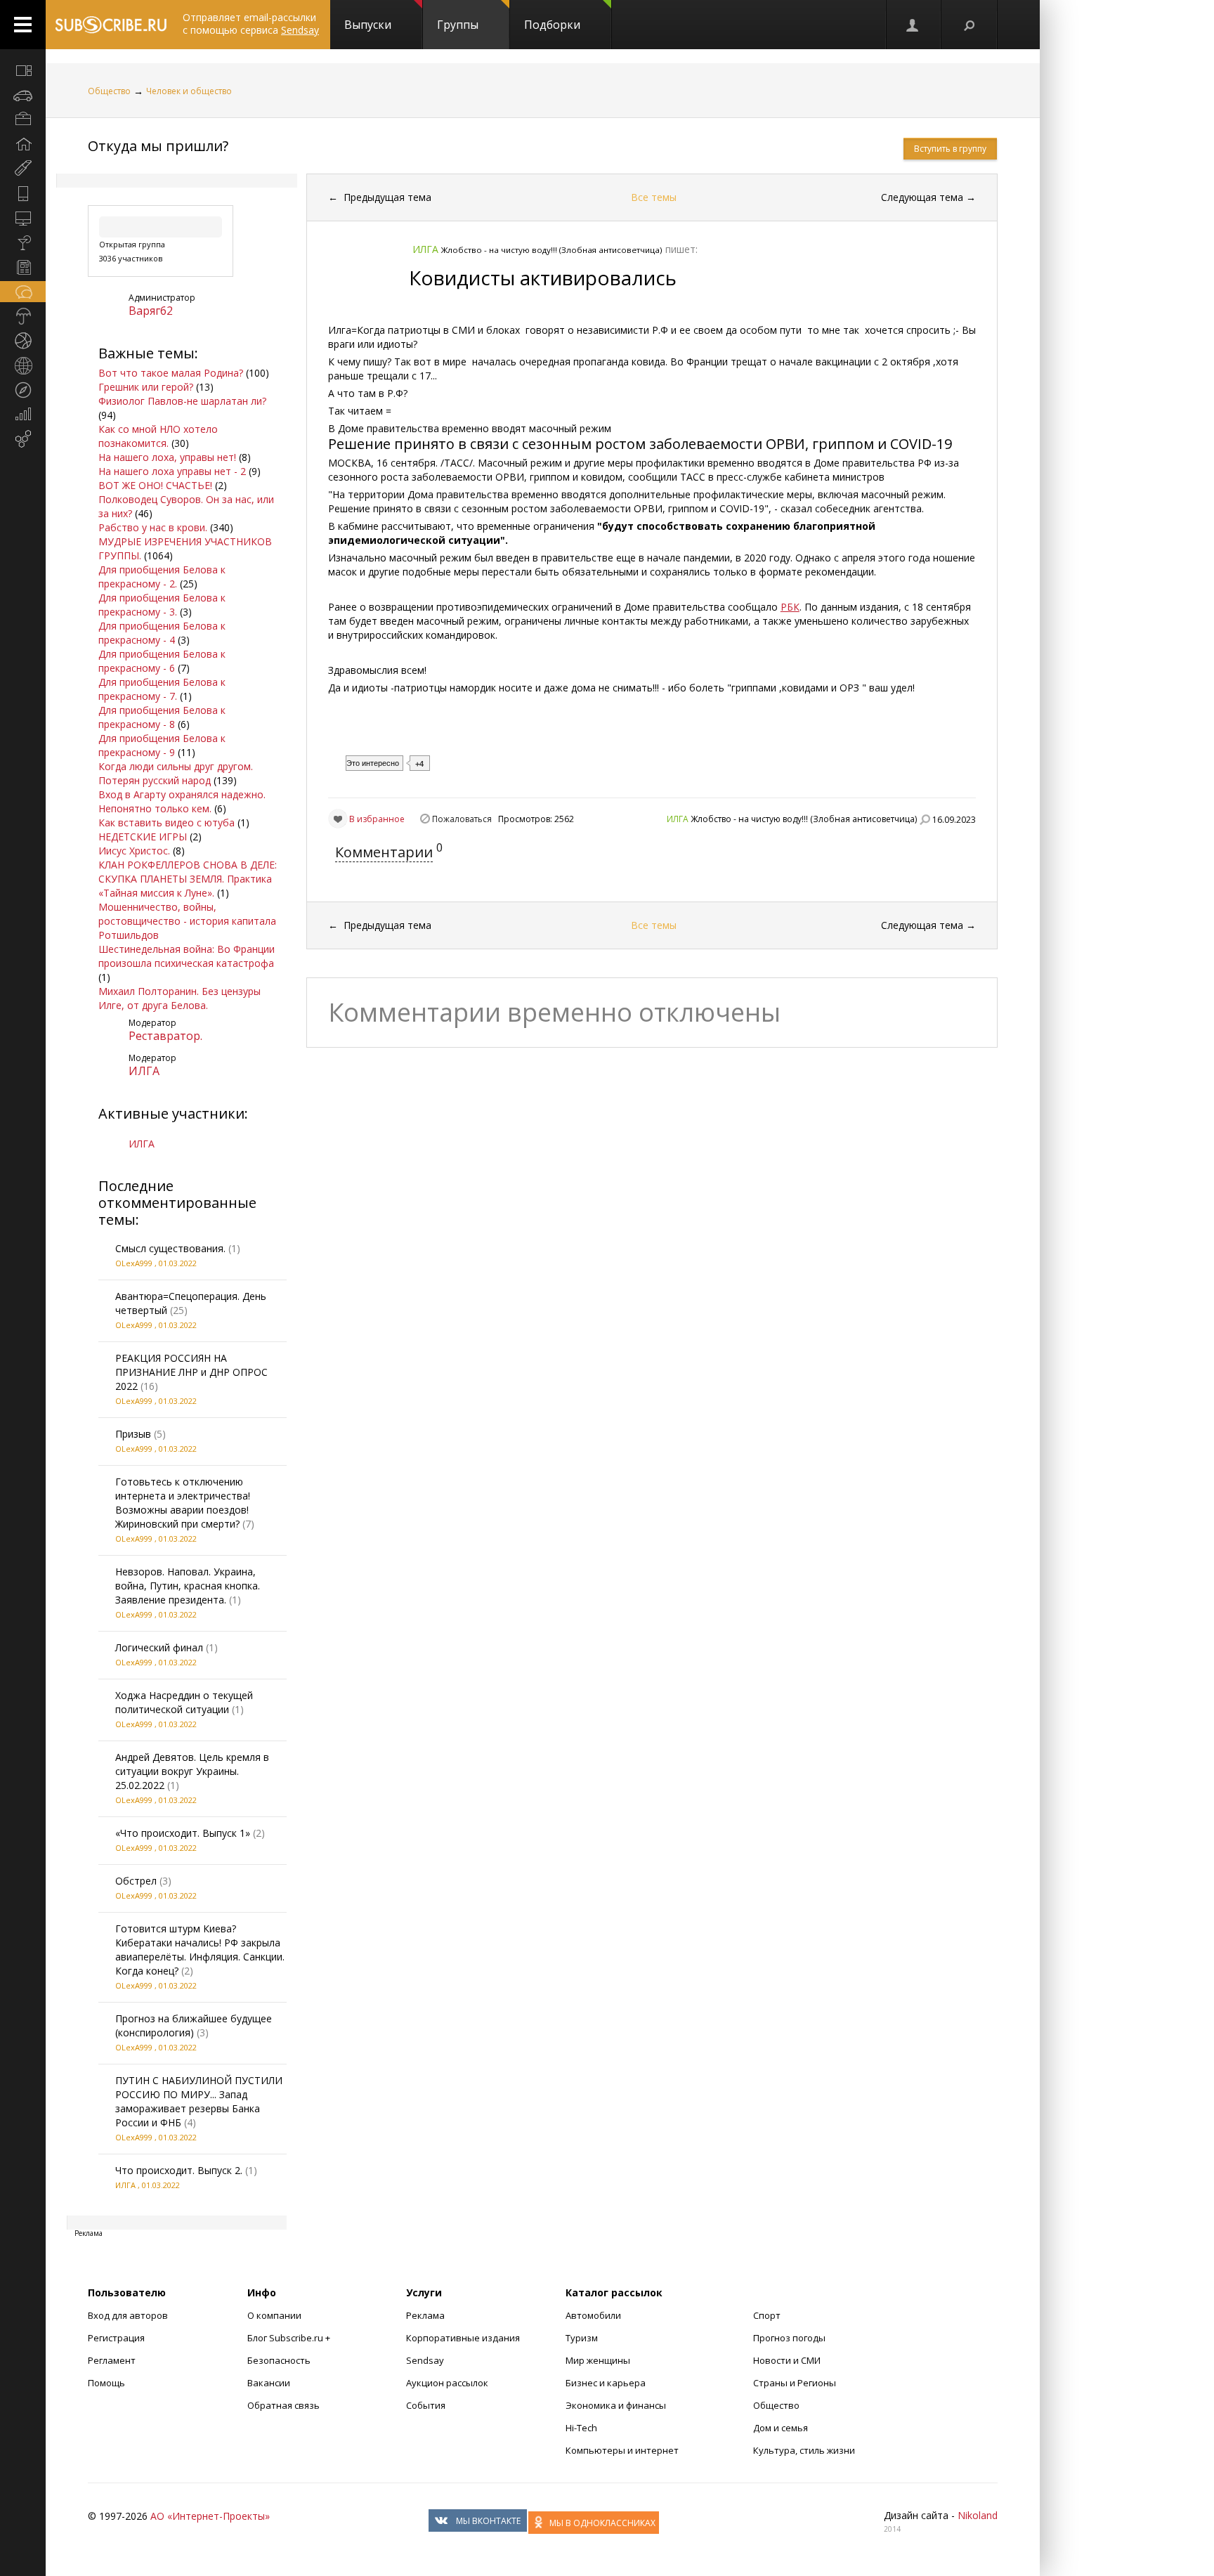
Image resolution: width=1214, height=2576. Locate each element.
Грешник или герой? (146, 387)
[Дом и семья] (23, 144)
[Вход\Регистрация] (913, 25)
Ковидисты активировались (543, 278)
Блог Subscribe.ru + (290, 2338)
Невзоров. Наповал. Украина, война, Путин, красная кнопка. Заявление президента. (188, 1586)
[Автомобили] (23, 95)
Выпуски (368, 25)
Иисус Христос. (134, 851)
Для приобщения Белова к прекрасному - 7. (162, 689)
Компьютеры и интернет (622, 2450)
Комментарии (384, 852)
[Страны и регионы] (23, 365)
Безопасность (279, 2360)
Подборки (552, 25)
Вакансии (269, 2383)
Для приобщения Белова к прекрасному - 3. (162, 605)
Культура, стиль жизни (804, 2450)
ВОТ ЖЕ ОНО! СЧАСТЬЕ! (155, 485)
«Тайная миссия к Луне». (156, 893)
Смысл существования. (170, 1248)
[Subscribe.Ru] (111, 25)
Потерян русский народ (155, 780)
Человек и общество (189, 91)
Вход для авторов (128, 2315)
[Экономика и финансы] (23, 415)
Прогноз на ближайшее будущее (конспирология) (194, 2025)
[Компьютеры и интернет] (23, 218)
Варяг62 (151, 311)
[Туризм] (23, 390)
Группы (458, 25)
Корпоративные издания (463, 2338)
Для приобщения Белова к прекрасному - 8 (162, 717)
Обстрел (136, 1881)
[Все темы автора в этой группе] (925, 819)
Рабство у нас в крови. (153, 527)
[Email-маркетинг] (23, 439)
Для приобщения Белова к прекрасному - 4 (162, 633)
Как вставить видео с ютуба (167, 822)
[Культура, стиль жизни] (23, 242)
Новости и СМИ (787, 2360)
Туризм (582, 2338)
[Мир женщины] (23, 169)
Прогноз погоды (789, 2338)
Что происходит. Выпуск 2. (179, 2170)
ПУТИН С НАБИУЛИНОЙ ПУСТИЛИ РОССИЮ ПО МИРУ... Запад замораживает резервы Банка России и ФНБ (199, 2101)
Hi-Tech (581, 2428)
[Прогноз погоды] (23, 316)
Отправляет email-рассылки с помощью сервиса (251, 24)
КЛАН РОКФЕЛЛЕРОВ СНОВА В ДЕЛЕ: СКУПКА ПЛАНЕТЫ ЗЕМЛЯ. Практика (188, 872)
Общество (109, 91)
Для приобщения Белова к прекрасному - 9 (162, 745)
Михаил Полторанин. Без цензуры (180, 991)
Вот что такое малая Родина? (171, 373)
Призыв (133, 1434)
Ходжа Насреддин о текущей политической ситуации (184, 1702)
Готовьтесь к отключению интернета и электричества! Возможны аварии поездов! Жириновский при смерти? (183, 1503)
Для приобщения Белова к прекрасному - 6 (162, 661)
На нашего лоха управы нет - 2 (172, 471)
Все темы (654, 197)
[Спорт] (23, 341)
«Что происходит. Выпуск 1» (183, 1833)
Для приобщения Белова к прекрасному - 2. (162, 577)
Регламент (112, 2360)
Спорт (767, 2315)
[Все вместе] (23, 70)
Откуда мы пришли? (158, 146)
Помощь (106, 2383)
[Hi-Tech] (23, 193)
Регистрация (116, 2338)
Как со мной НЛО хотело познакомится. (158, 436)
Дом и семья (781, 2428)
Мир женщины (598, 2360)
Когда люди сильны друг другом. (176, 766)
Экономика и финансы (616, 2405)
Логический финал (159, 1647)
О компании (274, 2315)
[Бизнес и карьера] (23, 119)
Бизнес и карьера (606, 2383)
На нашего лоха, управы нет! (167, 457)
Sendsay (425, 2360)
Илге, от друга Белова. (153, 1005)
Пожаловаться (462, 819)
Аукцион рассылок (447, 2383)
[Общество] (23, 292)
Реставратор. (165, 1036)
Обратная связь (283, 2405)
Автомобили (593, 2315)
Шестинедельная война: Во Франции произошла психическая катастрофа (187, 956)
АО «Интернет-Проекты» (210, 2516)
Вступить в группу (950, 149)
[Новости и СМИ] (23, 267)
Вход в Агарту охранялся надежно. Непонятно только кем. (182, 801)
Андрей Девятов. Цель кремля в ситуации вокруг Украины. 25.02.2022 (192, 1771)
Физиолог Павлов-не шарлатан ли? (182, 401)
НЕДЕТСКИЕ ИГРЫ (143, 837)
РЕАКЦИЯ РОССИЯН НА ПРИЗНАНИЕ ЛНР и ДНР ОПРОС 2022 (191, 1372)
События (426, 2405)
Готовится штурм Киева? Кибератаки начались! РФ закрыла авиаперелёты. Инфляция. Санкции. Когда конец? (200, 1950)
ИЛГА (144, 1071)
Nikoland (978, 2515)
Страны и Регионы (795, 2383)
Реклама (425, 2315)
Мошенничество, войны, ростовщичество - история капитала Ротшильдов (187, 921)
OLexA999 (134, 1263)
